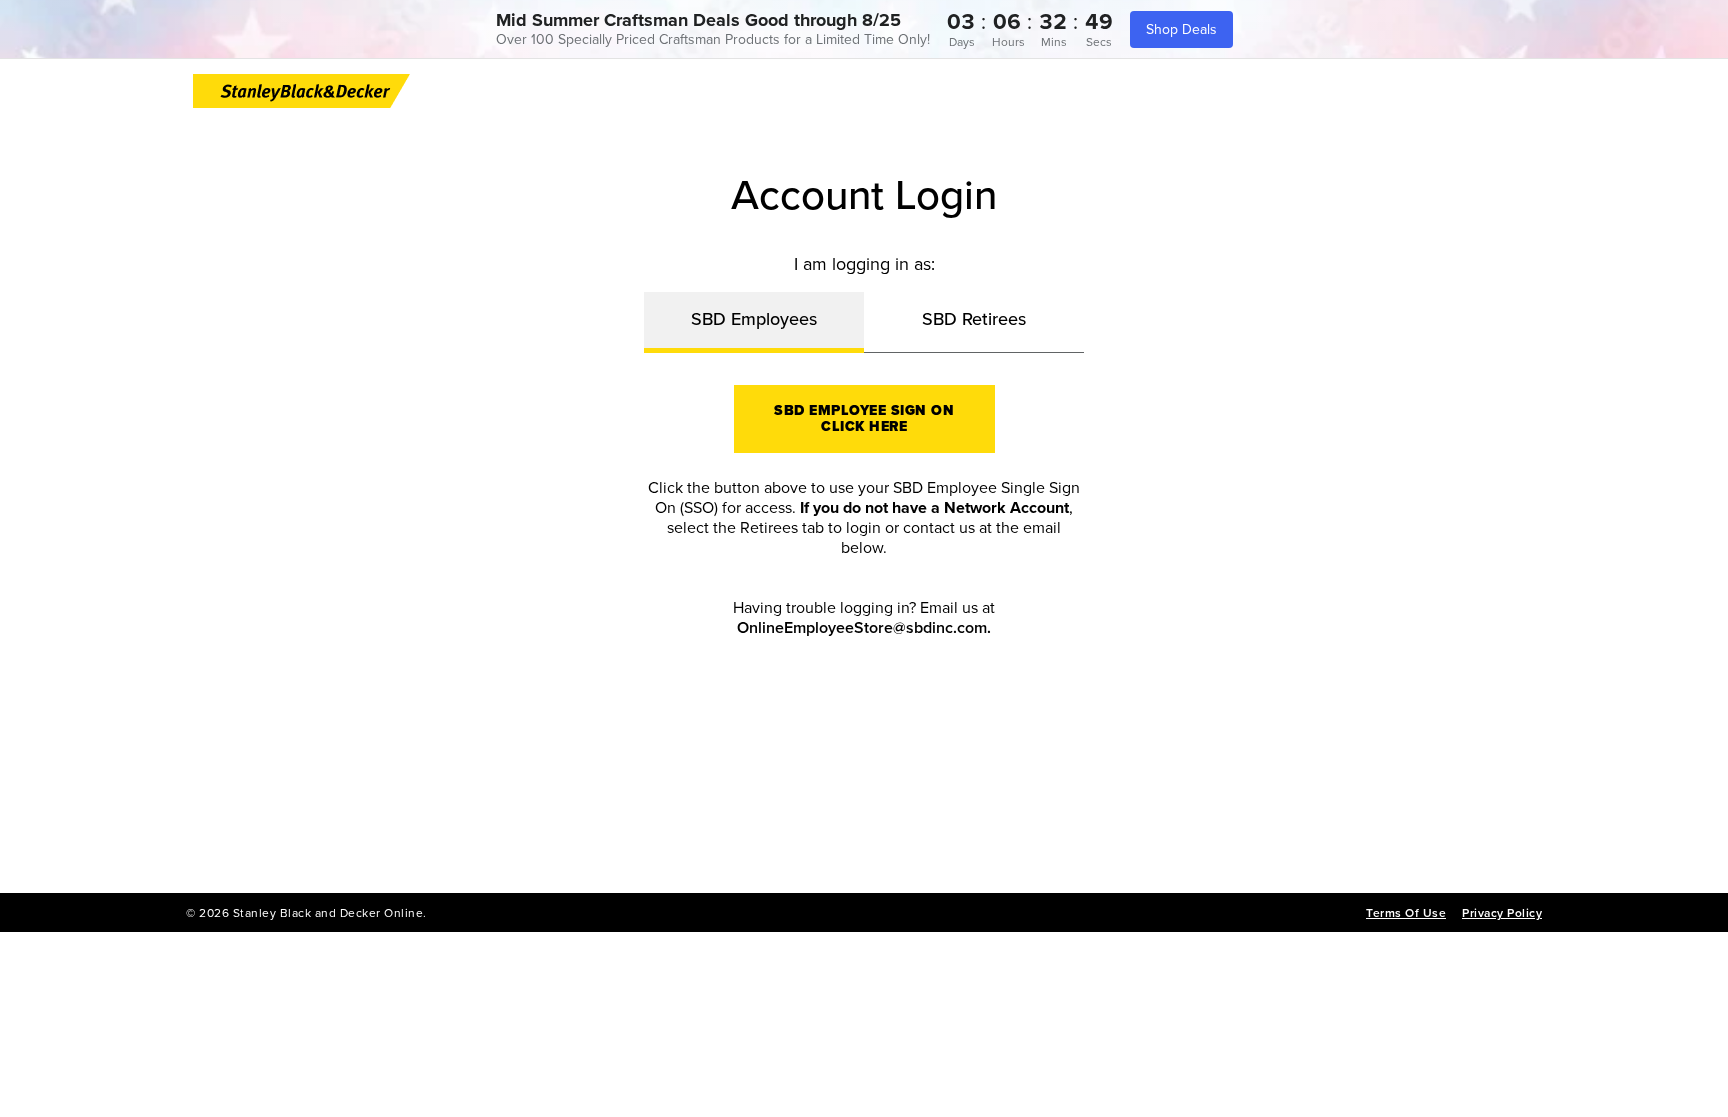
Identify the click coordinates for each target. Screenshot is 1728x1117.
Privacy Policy (1502, 913)
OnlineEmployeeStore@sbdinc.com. (864, 628)
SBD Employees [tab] (754, 319)
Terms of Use (1406, 913)
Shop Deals (1181, 29)
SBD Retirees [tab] (974, 319)
